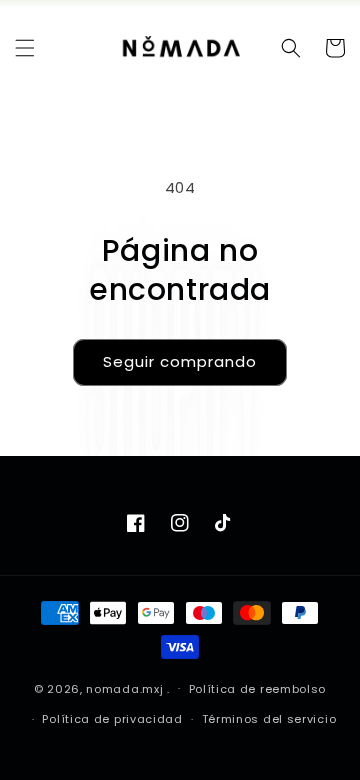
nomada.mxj (124, 688)
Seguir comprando (180, 361)
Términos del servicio (269, 719)
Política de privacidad (112, 719)
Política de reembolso (258, 689)
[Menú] (25, 48)
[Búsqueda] (291, 48)
